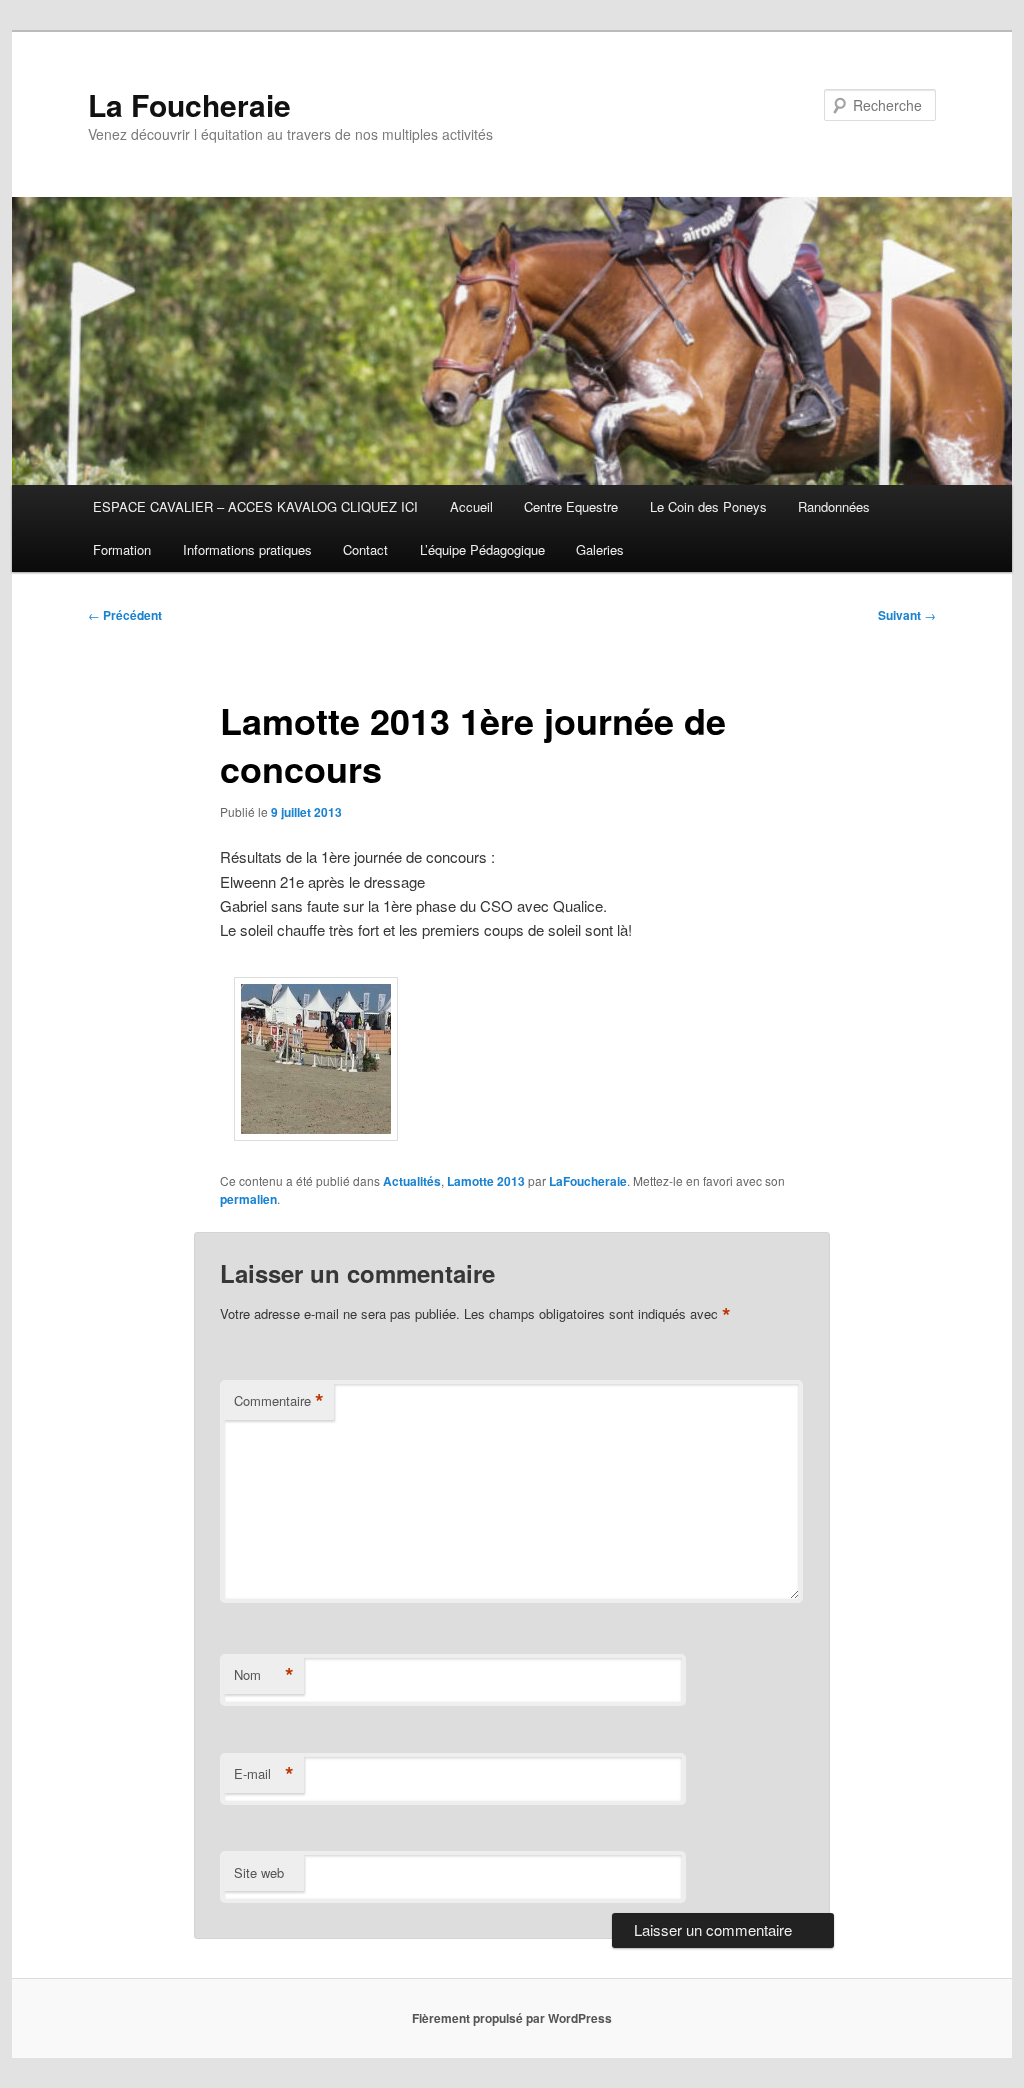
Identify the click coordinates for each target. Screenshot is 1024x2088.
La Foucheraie (189, 104)
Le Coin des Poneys (708, 506)
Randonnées (834, 506)
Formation (122, 549)
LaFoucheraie (588, 1181)
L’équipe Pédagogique (482, 549)
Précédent (125, 615)
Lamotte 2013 (486, 1181)
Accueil (471, 506)
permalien (248, 1199)
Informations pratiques (247, 549)
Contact (365, 549)
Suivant (907, 615)
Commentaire (279, 1401)
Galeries (600, 549)
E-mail (264, 1774)
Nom (264, 1675)
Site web (259, 1872)
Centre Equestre (571, 506)
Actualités (412, 1181)
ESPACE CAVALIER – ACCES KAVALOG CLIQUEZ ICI (255, 506)
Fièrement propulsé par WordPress (512, 2018)
